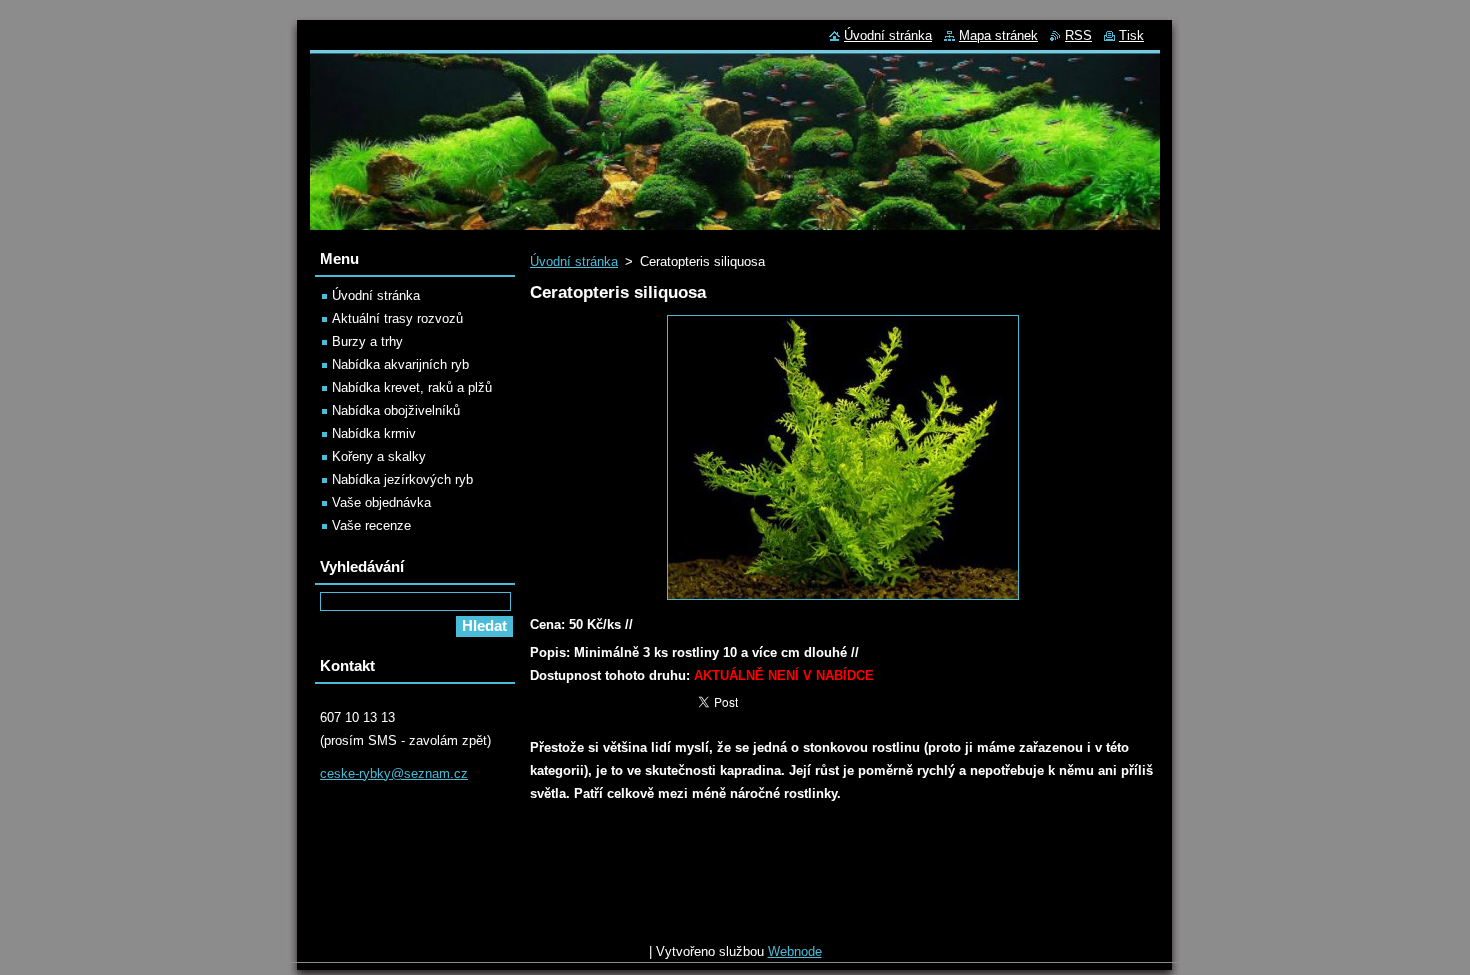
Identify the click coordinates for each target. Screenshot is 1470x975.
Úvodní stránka (574, 261)
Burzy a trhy (367, 341)
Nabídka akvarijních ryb (400, 364)
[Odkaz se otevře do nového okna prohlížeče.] (843, 600)
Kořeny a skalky (379, 456)
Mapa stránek (998, 35)
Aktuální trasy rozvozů (397, 318)
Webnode (795, 951)
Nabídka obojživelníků (396, 410)
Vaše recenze (371, 525)
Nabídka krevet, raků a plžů (412, 387)
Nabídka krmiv (374, 433)
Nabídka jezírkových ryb (402, 479)
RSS (1078, 35)
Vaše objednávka (381, 502)
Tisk (1131, 35)
